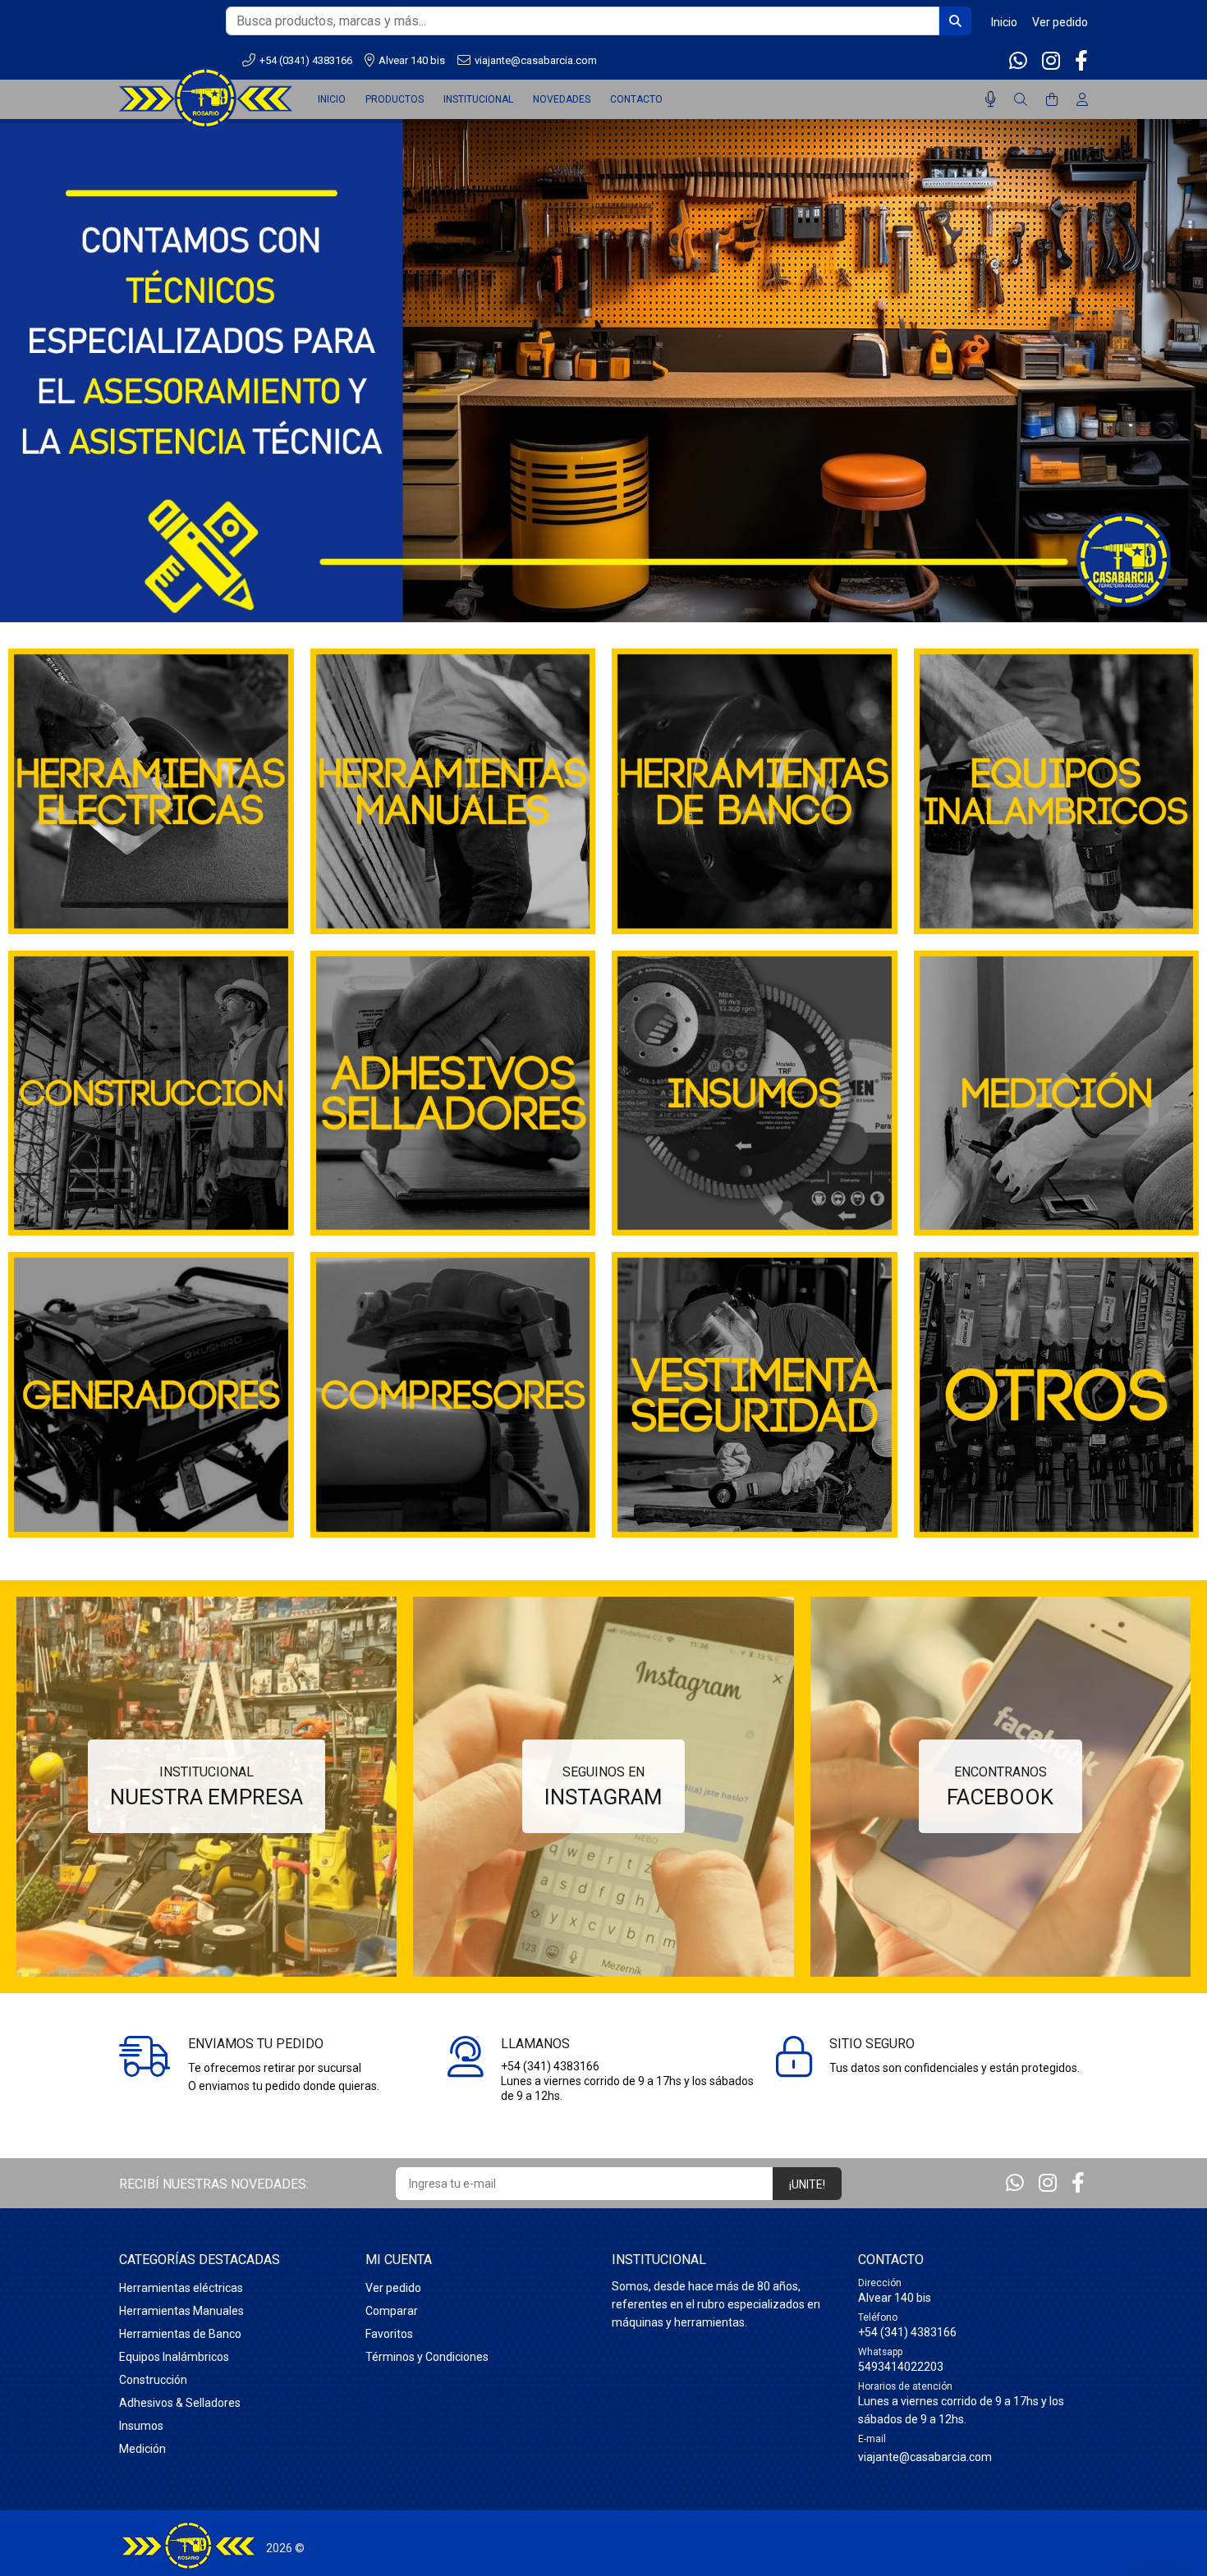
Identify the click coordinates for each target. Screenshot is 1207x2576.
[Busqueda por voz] (991, 99)
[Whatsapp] (1020, 61)
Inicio (1004, 22)
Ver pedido (1060, 22)
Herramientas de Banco (180, 2334)
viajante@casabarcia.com (536, 60)
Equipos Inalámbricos (174, 2357)
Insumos (141, 2426)
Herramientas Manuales (181, 2311)
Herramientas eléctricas (181, 2288)
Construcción (153, 2380)
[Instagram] (1051, 61)
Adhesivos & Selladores (180, 2403)
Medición (142, 2449)
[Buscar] (1021, 100)
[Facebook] (1080, 61)
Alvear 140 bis (412, 60)
